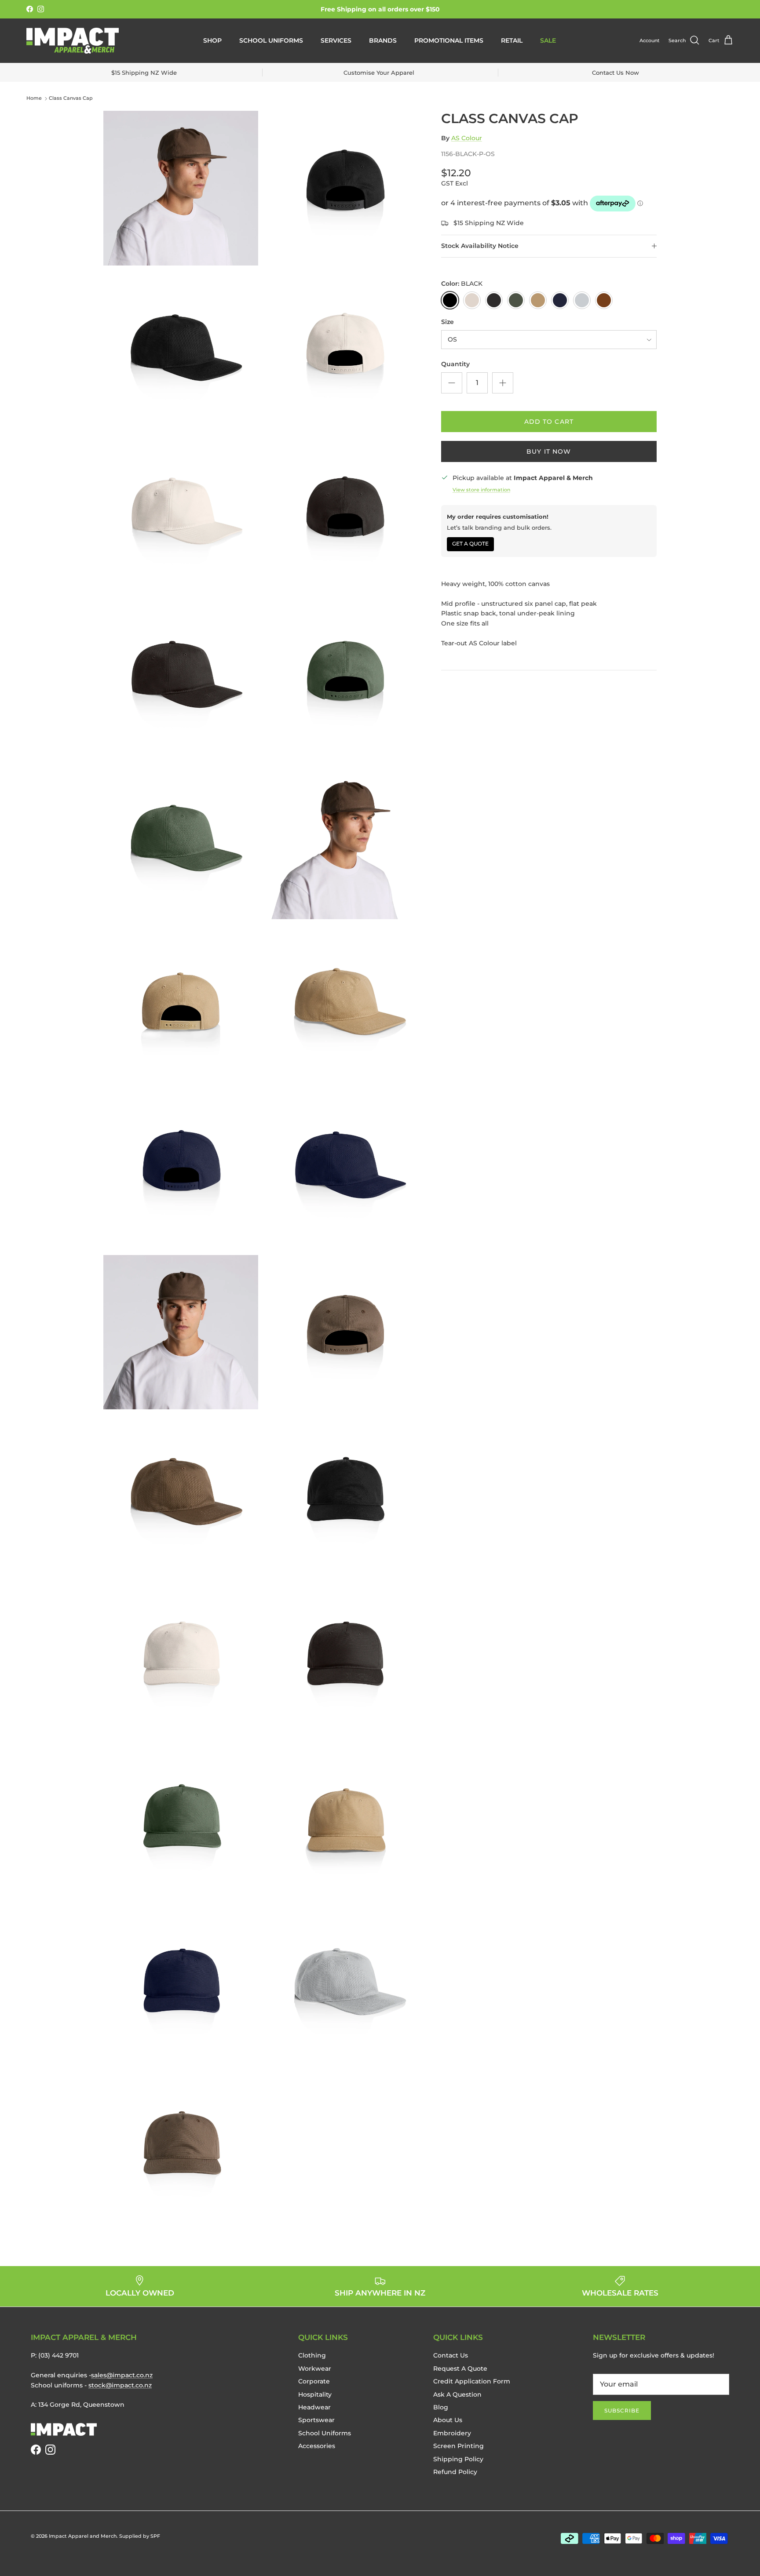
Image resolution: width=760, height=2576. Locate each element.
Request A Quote (460, 2369)
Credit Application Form (472, 2381)
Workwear (315, 2369)
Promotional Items (449, 40)
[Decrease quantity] (452, 383)
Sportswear (316, 2420)
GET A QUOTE (470, 544)
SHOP (212, 40)
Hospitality (315, 2394)
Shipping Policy (458, 2459)
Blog (441, 2407)
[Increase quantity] (503, 383)
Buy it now (549, 451)
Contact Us (451, 2355)
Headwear (314, 2407)
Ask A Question (457, 2394)
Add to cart (549, 422)
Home (34, 98)
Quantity (455, 364)
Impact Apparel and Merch (83, 2536)
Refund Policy (455, 2472)
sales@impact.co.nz (122, 2375)
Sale (548, 40)
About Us (448, 2420)
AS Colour (467, 138)
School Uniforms (271, 40)
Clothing (312, 2355)
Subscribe (622, 2410)
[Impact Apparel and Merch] (73, 41)
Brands (383, 40)
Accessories (317, 2446)
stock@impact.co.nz (120, 2385)
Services (336, 40)
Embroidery (452, 2433)
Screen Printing (459, 2446)
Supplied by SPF (140, 2536)
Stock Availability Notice (480, 246)
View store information (481, 490)
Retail (512, 40)
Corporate (314, 2381)
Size (448, 322)
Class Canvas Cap (71, 98)
